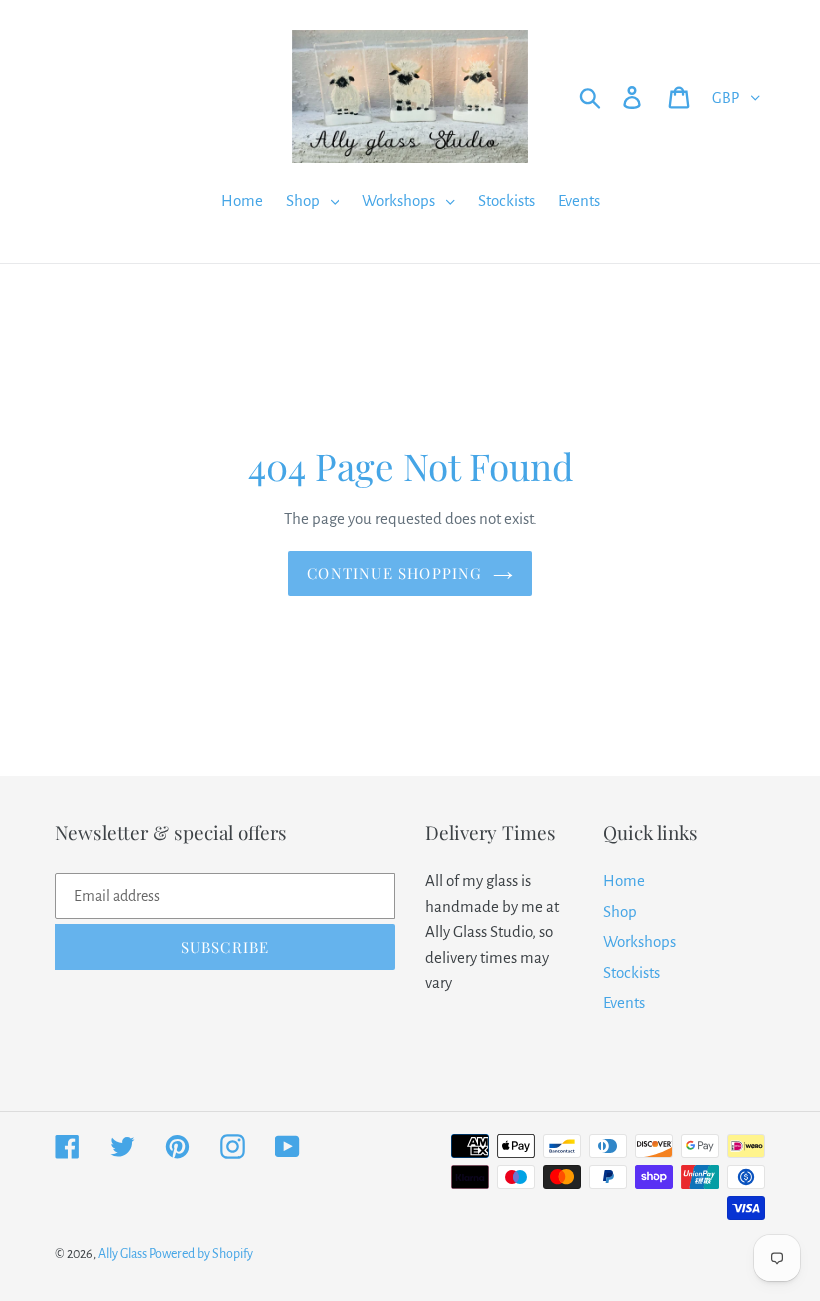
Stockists (631, 972)
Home (624, 880)
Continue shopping (394, 573)
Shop (620, 911)
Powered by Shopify (201, 1254)
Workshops (639, 941)
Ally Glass (123, 1254)
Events (624, 1002)
